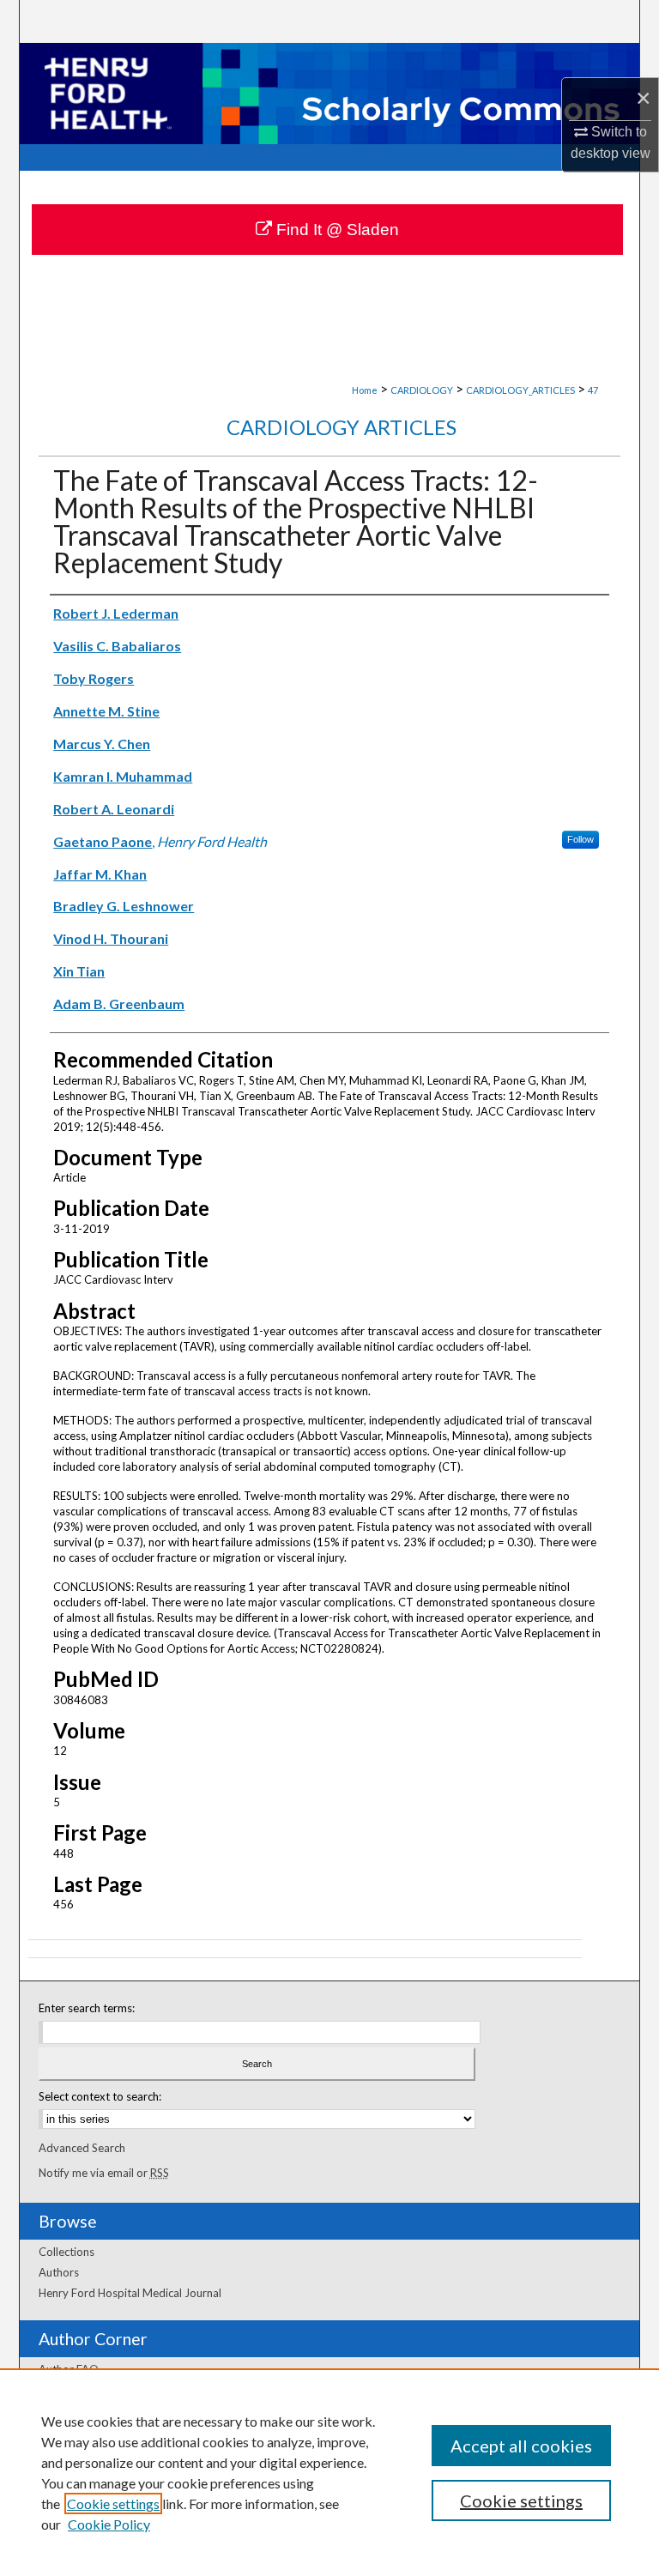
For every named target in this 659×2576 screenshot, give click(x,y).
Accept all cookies (521, 2446)
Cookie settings (113, 2503)
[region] (329, 2472)
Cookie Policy (109, 2524)
